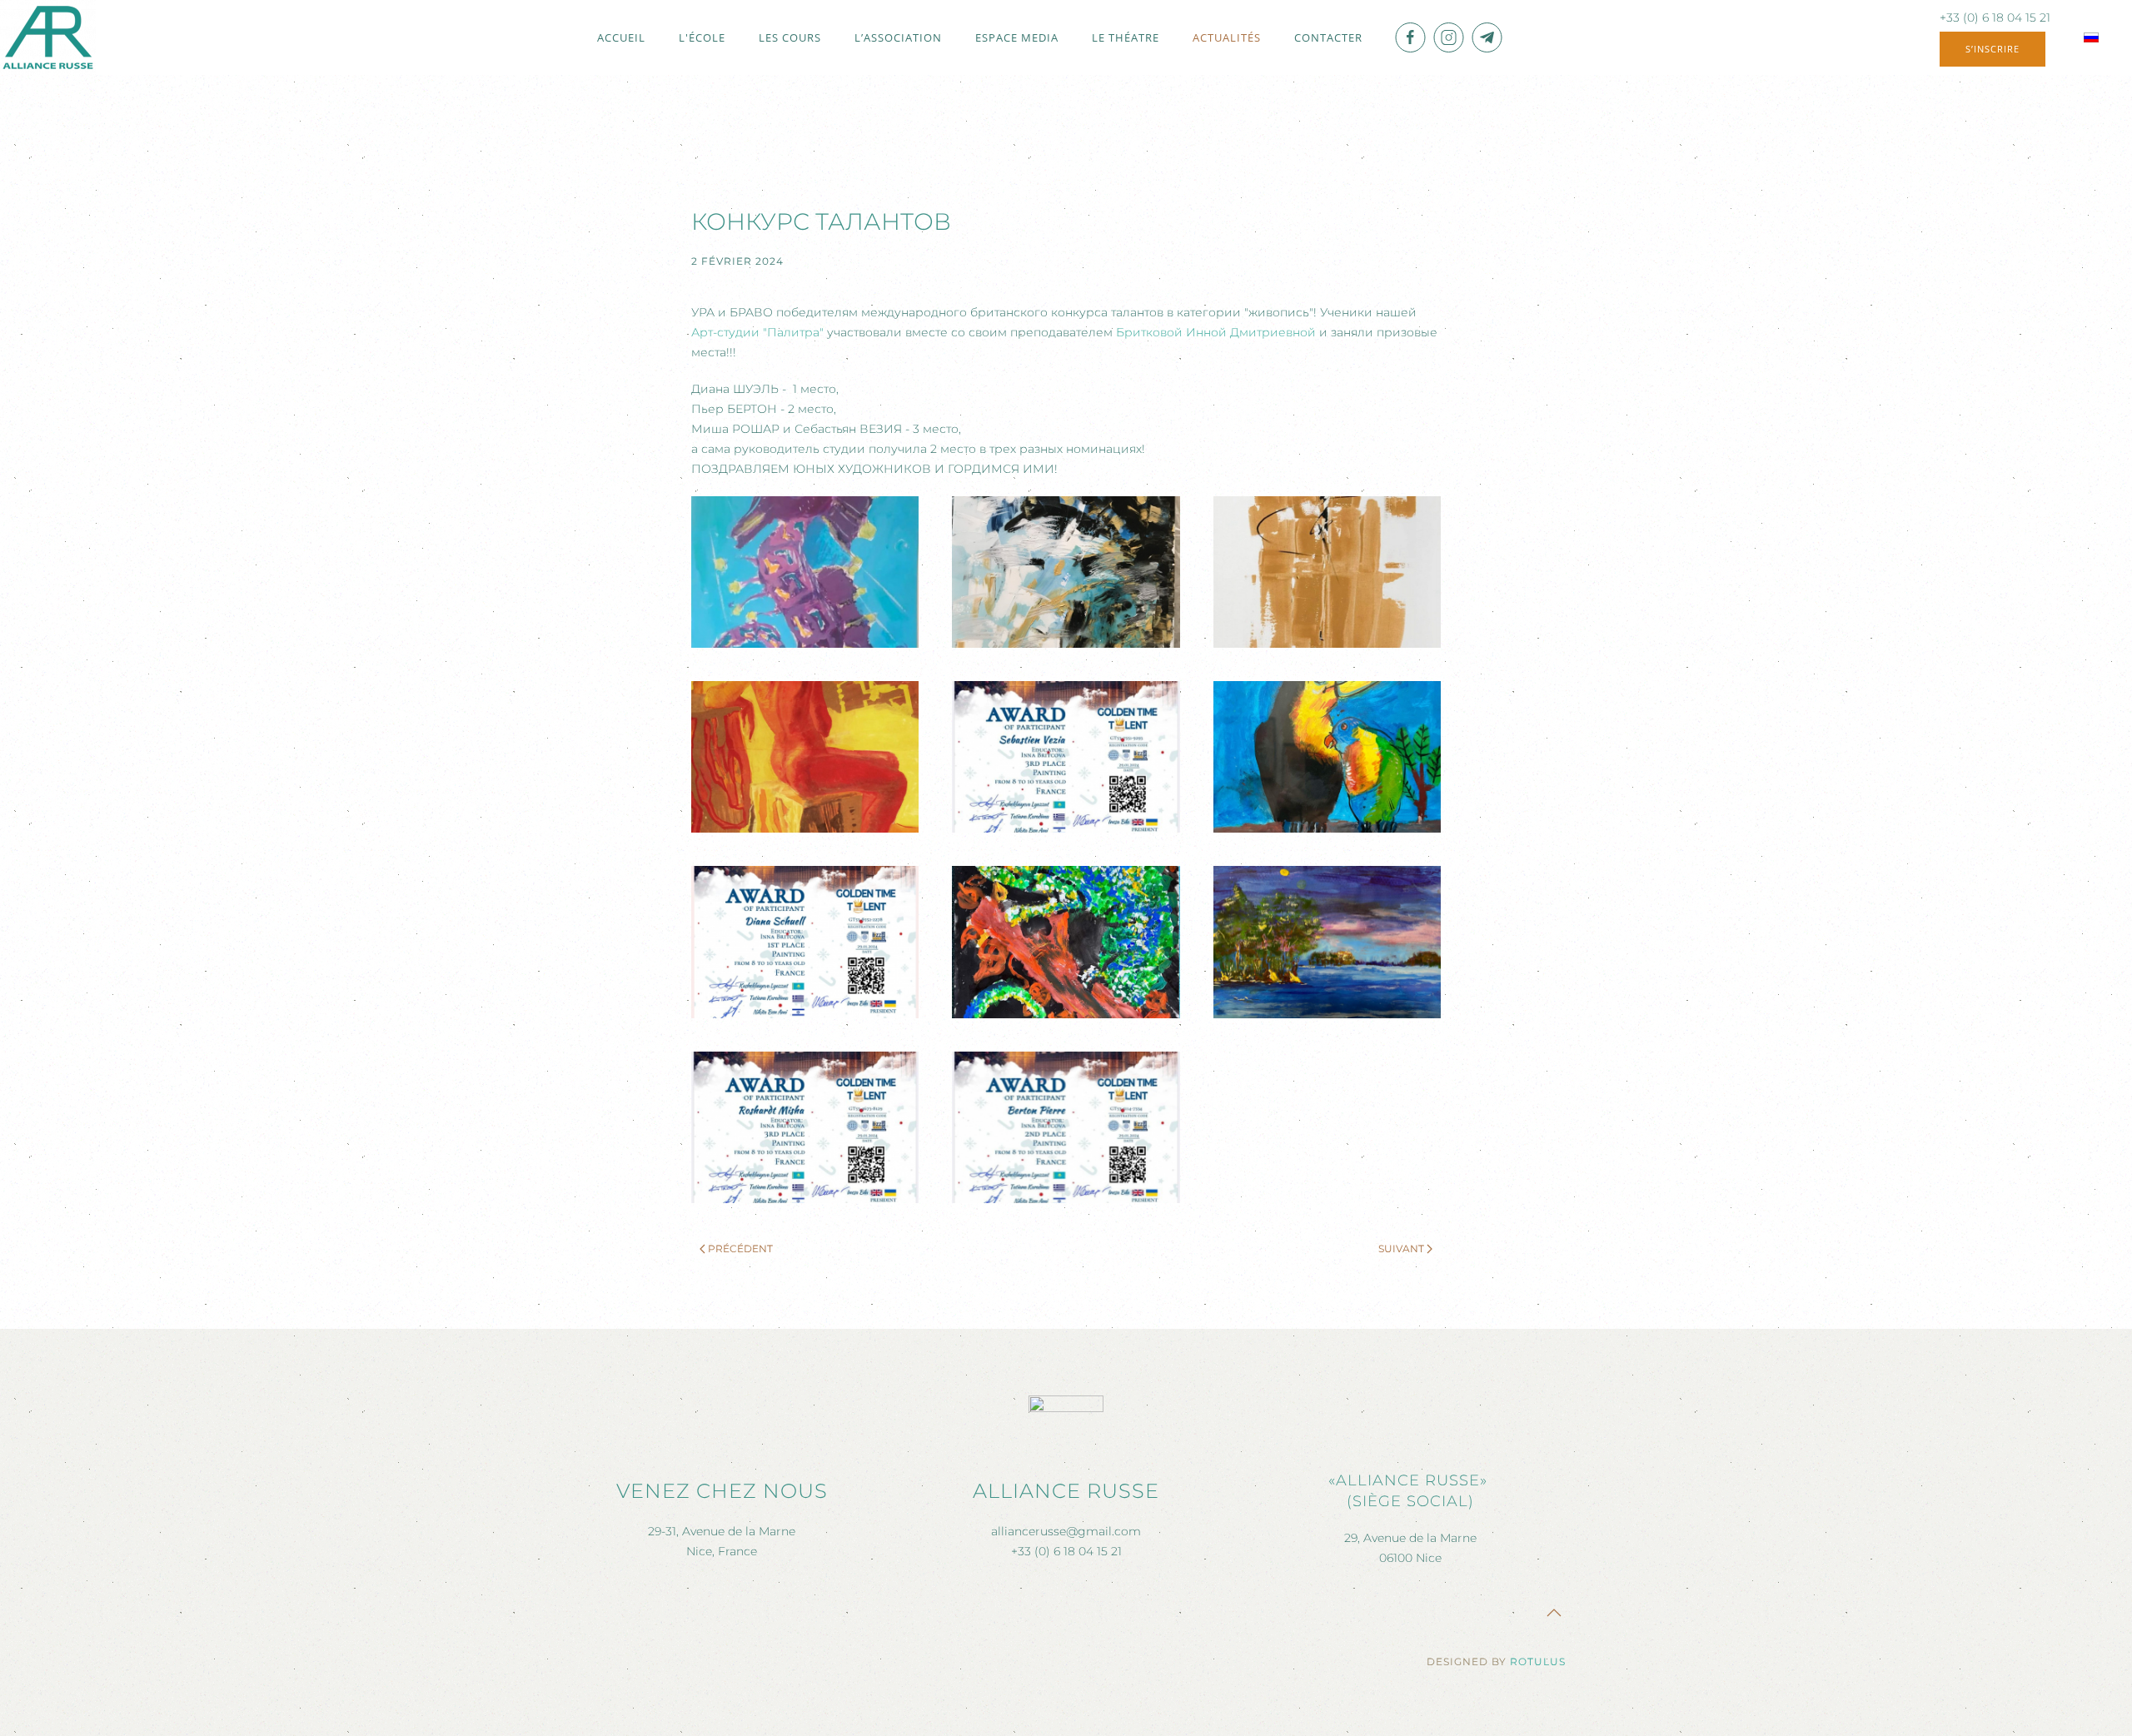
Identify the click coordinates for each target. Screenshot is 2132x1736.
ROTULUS (1538, 1661)
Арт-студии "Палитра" (757, 332)
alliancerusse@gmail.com (1066, 1531)
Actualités (1227, 37)
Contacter (1328, 37)
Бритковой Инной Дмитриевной (1216, 332)
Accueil (621, 37)
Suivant (1401, 1249)
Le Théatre (1126, 37)
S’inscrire (1993, 49)
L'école (702, 37)
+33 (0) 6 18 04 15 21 (1995, 17)
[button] (805, 572)
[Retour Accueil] (48, 37)
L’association (898, 37)
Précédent (740, 1249)
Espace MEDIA (1017, 37)
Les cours (790, 37)
